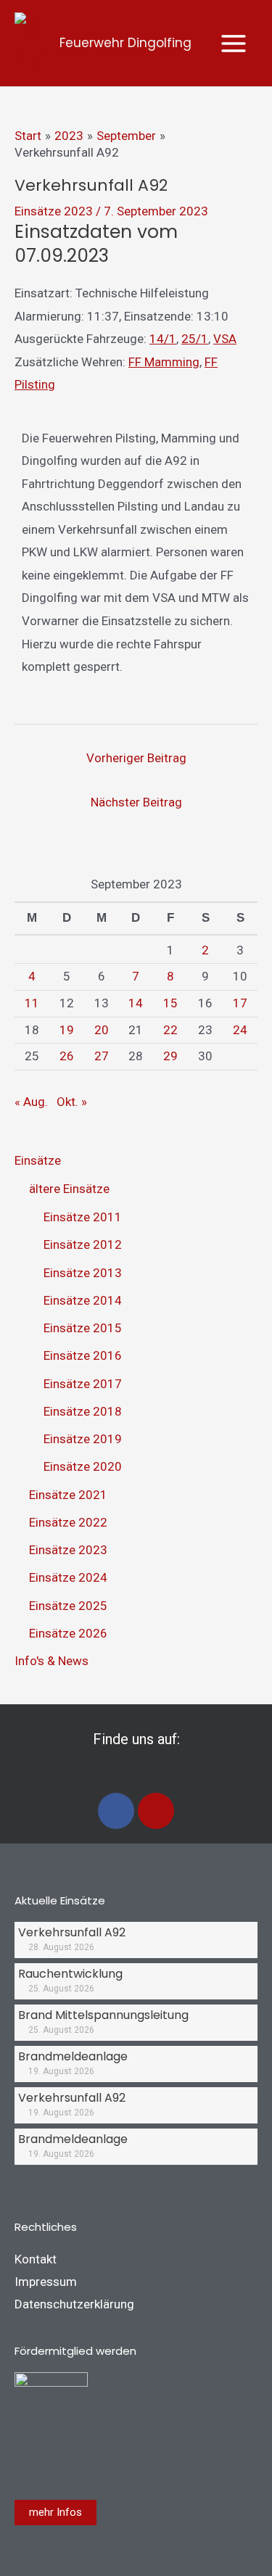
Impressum (46, 2282)
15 (170, 1003)
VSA (225, 339)
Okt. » (72, 1102)
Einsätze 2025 (68, 1606)
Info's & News (51, 1661)
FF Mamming (164, 362)
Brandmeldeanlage (73, 2056)
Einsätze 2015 (83, 1328)
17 (240, 1003)
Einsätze (38, 1160)
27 (102, 1056)
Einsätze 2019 (83, 1439)
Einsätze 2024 (68, 1577)
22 (170, 1030)
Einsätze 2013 (83, 1273)
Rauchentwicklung (70, 1974)
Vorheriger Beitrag (136, 758)
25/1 (195, 339)
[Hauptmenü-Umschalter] (234, 44)
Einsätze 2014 (83, 1300)
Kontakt (36, 2259)
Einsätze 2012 (83, 1244)
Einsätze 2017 (83, 1384)
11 (32, 1003)
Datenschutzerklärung (74, 2304)
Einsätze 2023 (54, 211)
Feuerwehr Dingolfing (125, 43)
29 (170, 1056)
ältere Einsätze (69, 1189)
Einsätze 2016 (83, 1355)
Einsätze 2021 (68, 1495)
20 (102, 1030)
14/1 (163, 339)
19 (67, 1030)
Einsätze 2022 (68, 1522)
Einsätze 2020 (83, 1466)
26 (67, 1056)
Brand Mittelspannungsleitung (103, 2015)
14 (136, 1003)
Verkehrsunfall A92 (72, 1932)
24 (240, 1030)
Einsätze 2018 (83, 1411)
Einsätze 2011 (83, 1217)
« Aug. (31, 1102)
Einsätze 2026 (68, 1633)
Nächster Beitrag (136, 802)
